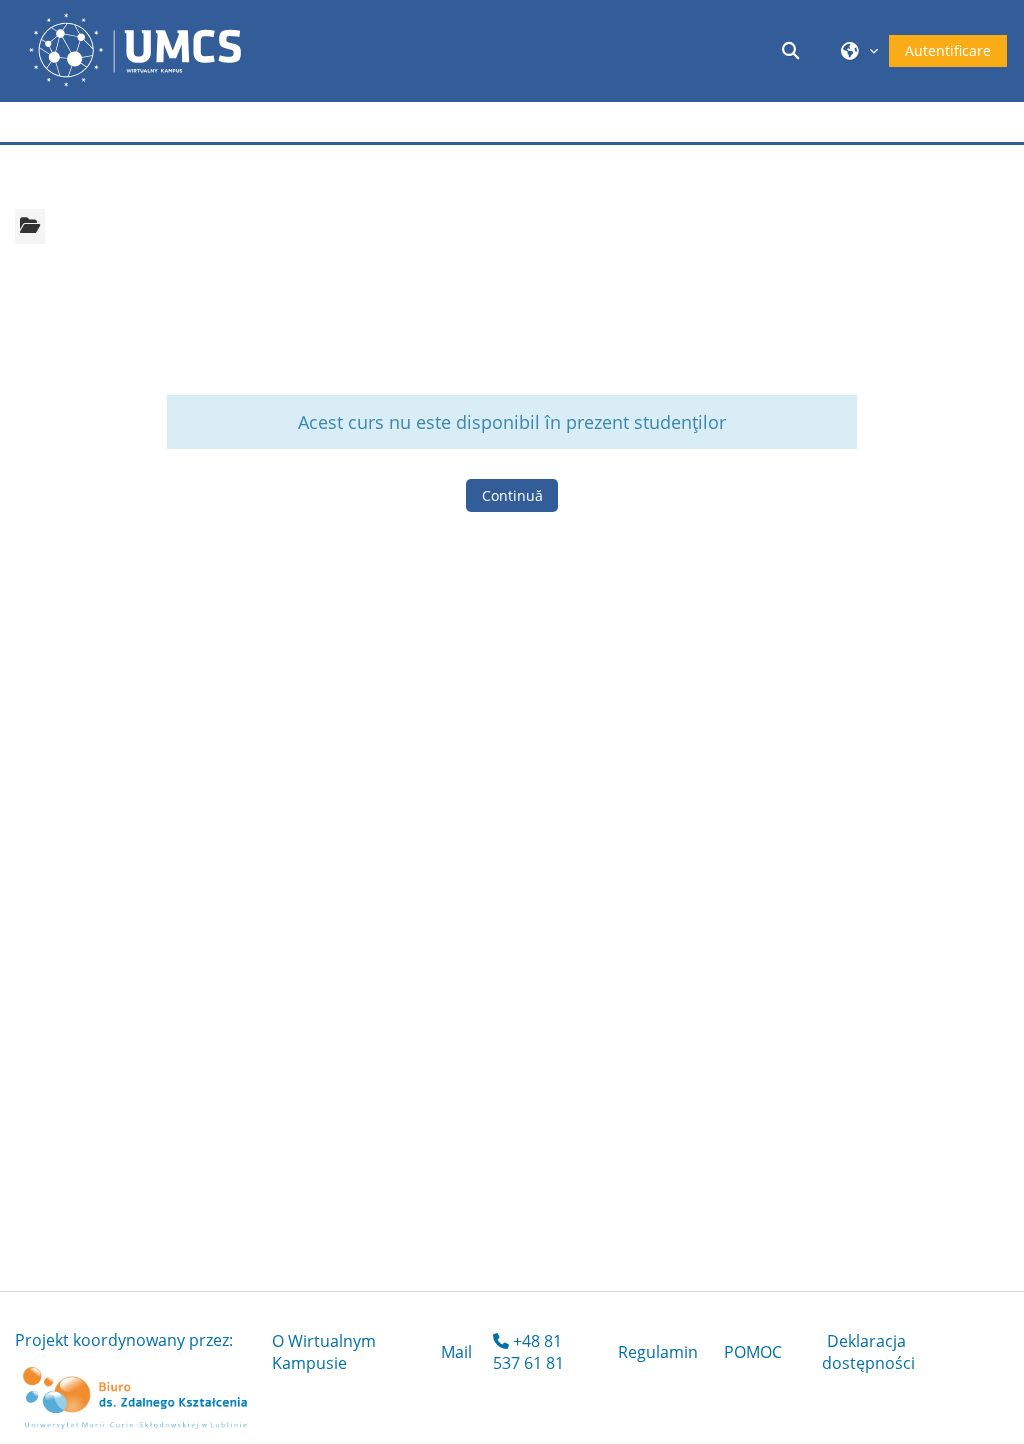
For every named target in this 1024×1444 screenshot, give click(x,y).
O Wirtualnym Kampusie (324, 1352)
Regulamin (658, 1352)
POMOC (753, 1352)
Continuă (512, 495)
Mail (456, 1352)
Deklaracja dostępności (868, 1352)
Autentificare (948, 50)
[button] (794, 50)
